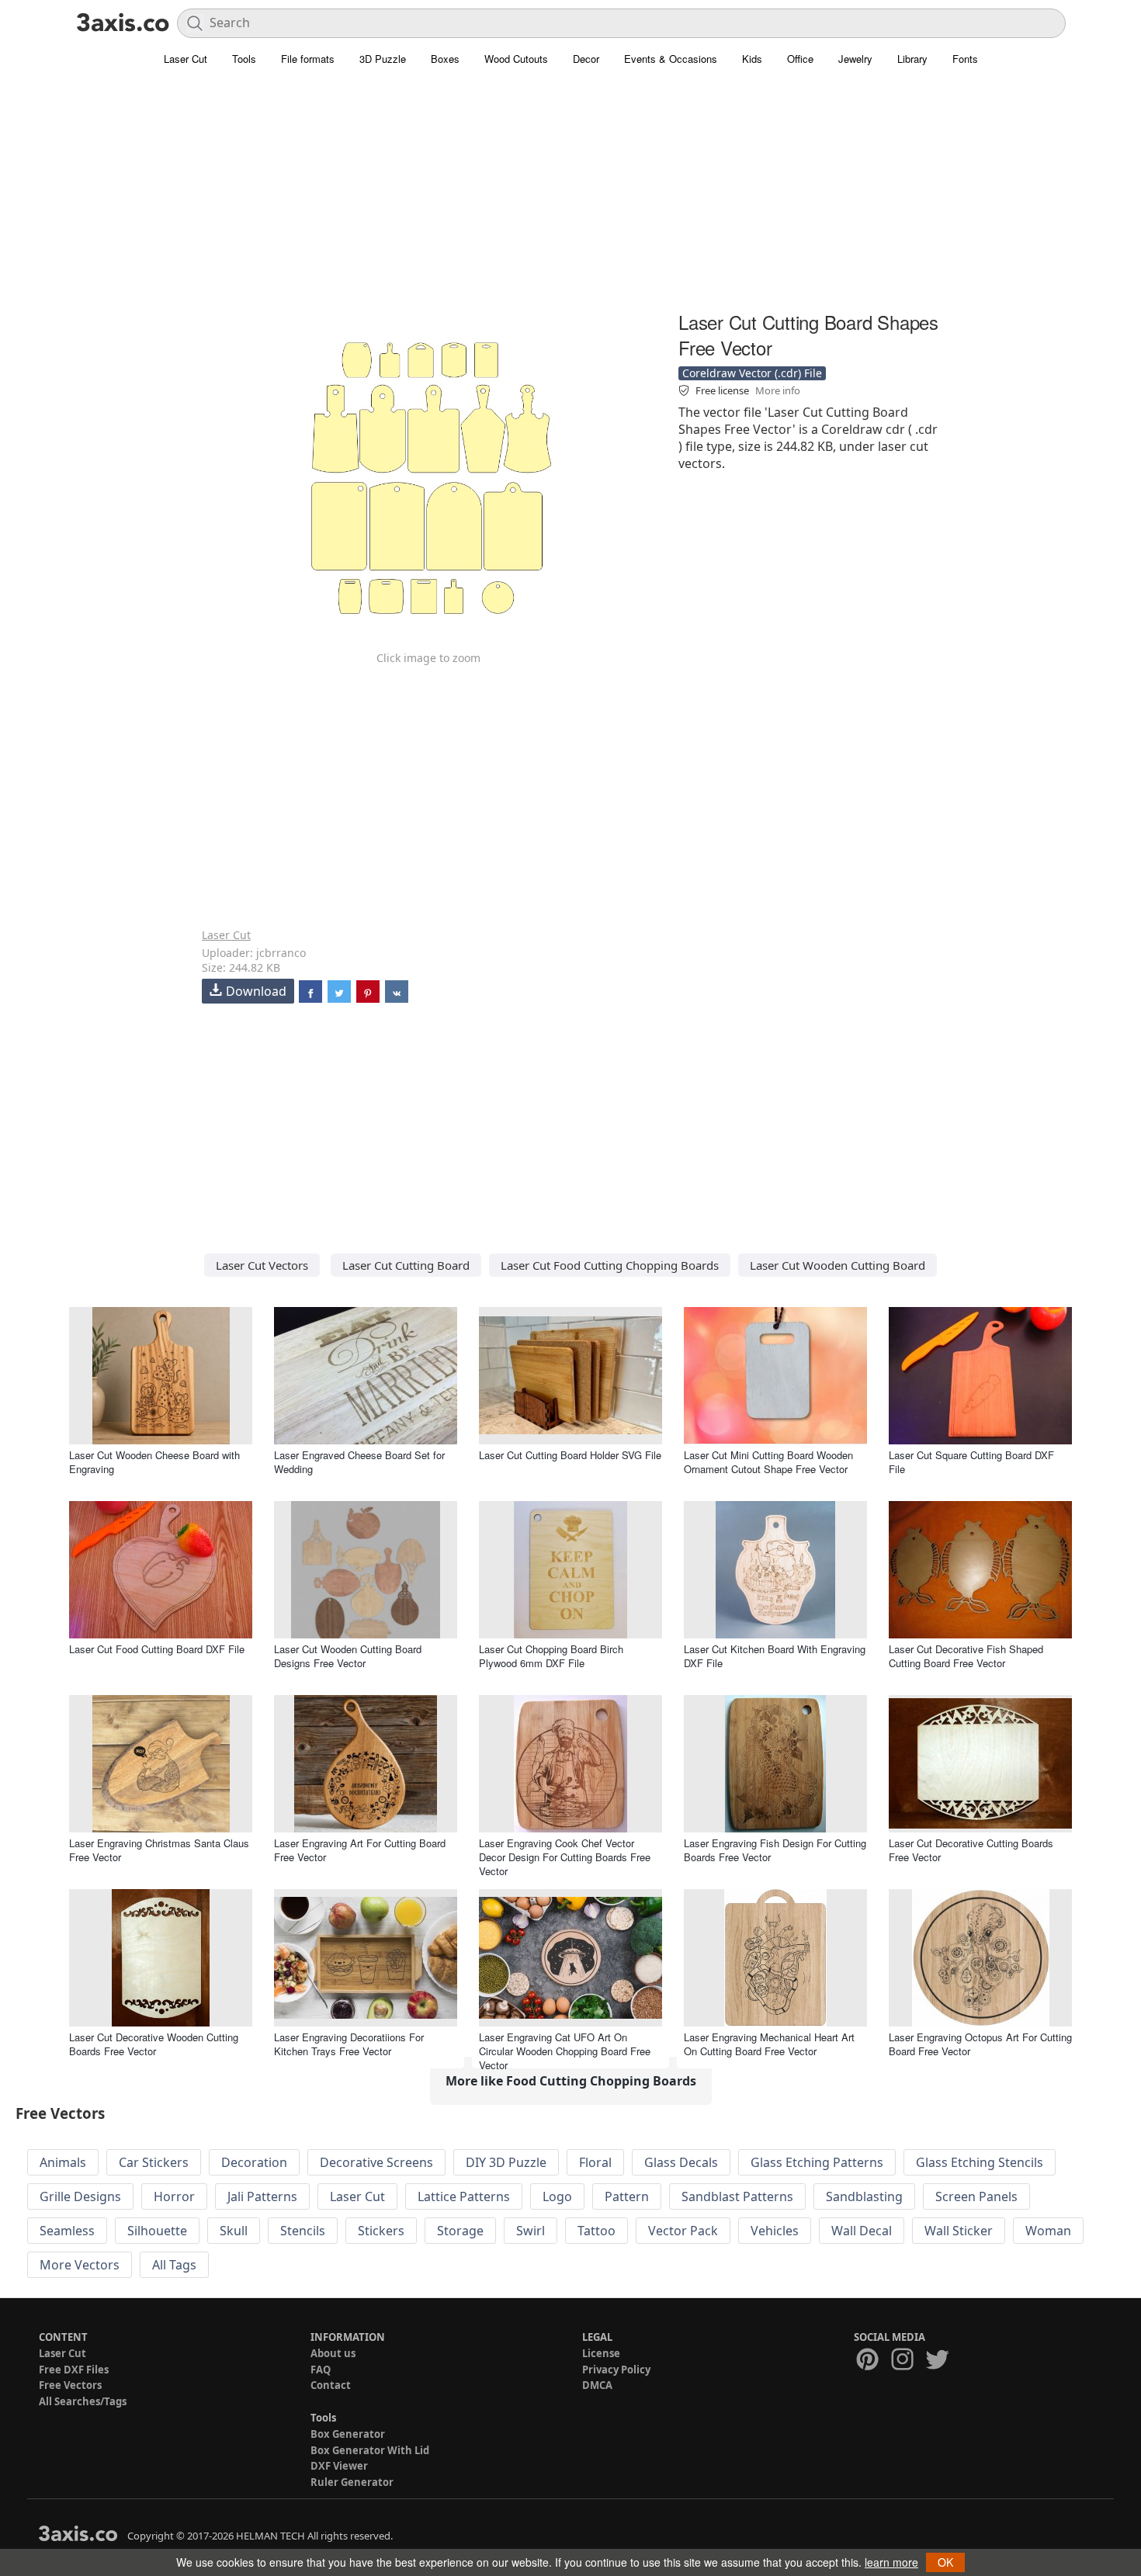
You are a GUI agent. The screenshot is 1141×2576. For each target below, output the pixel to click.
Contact (331, 2385)
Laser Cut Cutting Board (406, 1265)
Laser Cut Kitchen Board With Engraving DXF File (775, 1656)
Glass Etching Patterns (817, 2162)
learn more (891, 2562)
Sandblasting (864, 2196)
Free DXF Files (74, 2370)
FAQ (321, 2370)
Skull (234, 2231)
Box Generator (348, 2434)
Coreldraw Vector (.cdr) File (752, 373)
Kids (752, 59)
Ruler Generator (352, 2482)
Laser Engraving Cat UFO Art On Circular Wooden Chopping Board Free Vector (565, 2051)
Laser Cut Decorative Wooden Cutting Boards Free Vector (154, 2044)
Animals (63, 2162)
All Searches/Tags (83, 2401)
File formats (308, 59)
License (601, 2353)
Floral (595, 2162)
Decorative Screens (376, 2162)
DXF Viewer (339, 2466)
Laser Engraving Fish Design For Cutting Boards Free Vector (775, 1850)
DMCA (597, 2385)
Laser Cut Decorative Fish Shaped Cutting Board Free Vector (966, 1656)
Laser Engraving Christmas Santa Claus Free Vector (159, 1850)
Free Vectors (70, 2385)
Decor (586, 59)
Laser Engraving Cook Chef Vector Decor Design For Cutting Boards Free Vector (565, 1857)
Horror (174, 2196)
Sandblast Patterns (737, 2196)
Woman (1048, 2231)
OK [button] (945, 2562)
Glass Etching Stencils (980, 2162)
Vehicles (775, 2231)
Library (912, 59)
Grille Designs (80, 2196)
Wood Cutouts (516, 59)
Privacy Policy (616, 2370)
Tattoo (597, 2231)
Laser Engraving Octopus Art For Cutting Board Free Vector (980, 2044)
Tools (244, 59)
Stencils (303, 2231)
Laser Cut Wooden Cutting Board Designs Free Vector (348, 1656)
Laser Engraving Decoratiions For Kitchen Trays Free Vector (349, 2044)
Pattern (627, 2196)
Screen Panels (976, 2196)
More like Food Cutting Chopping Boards (571, 2081)
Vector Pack (683, 2231)
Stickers (381, 2231)
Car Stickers (154, 2162)
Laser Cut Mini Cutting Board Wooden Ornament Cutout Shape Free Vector (768, 1462)
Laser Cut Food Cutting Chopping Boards (610, 1265)
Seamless (67, 2231)
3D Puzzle (383, 59)
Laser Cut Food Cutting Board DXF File (157, 1649)
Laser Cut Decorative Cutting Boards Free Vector (971, 1850)
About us (333, 2353)
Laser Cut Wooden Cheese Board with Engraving (154, 1462)
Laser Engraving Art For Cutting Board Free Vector (360, 1850)
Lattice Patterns (464, 2196)
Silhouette (157, 2231)
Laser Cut (186, 59)
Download (256, 991)
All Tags (174, 2265)
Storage (460, 2231)
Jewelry (855, 59)
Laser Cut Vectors (262, 1265)
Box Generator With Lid (370, 2450)
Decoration (254, 2162)
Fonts (965, 59)
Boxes (445, 59)
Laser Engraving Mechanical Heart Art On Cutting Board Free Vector (769, 2044)
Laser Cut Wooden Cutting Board (838, 1265)
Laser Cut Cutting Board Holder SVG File (570, 1455)
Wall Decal (862, 2231)
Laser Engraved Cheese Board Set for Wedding (359, 1462)
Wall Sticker (959, 2231)
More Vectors (80, 2265)
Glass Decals (681, 2162)
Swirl (531, 2231)
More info (778, 390)
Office (800, 59)
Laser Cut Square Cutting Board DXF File (971, 1462)
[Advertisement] (570, 198)
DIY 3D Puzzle (506, 2162)
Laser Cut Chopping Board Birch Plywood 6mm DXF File (551, 1656)
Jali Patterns (262, 2196)
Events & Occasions (671, 59)
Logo (557, 2196)
